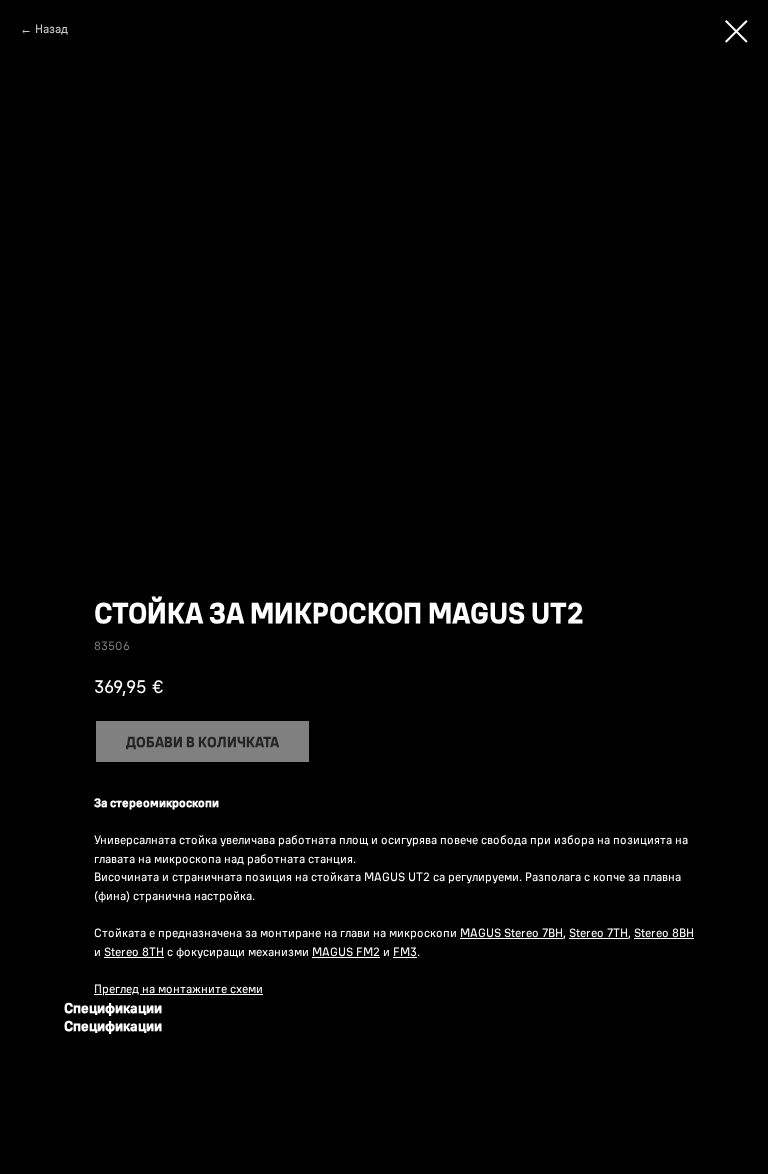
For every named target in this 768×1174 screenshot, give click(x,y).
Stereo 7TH (598, 932)
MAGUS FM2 (346, 951)
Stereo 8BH (664, 932)
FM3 (405, 951)
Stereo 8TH (134, 951)
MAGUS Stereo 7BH (511, 932)
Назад (51, 28)
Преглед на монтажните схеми (178, 988)
